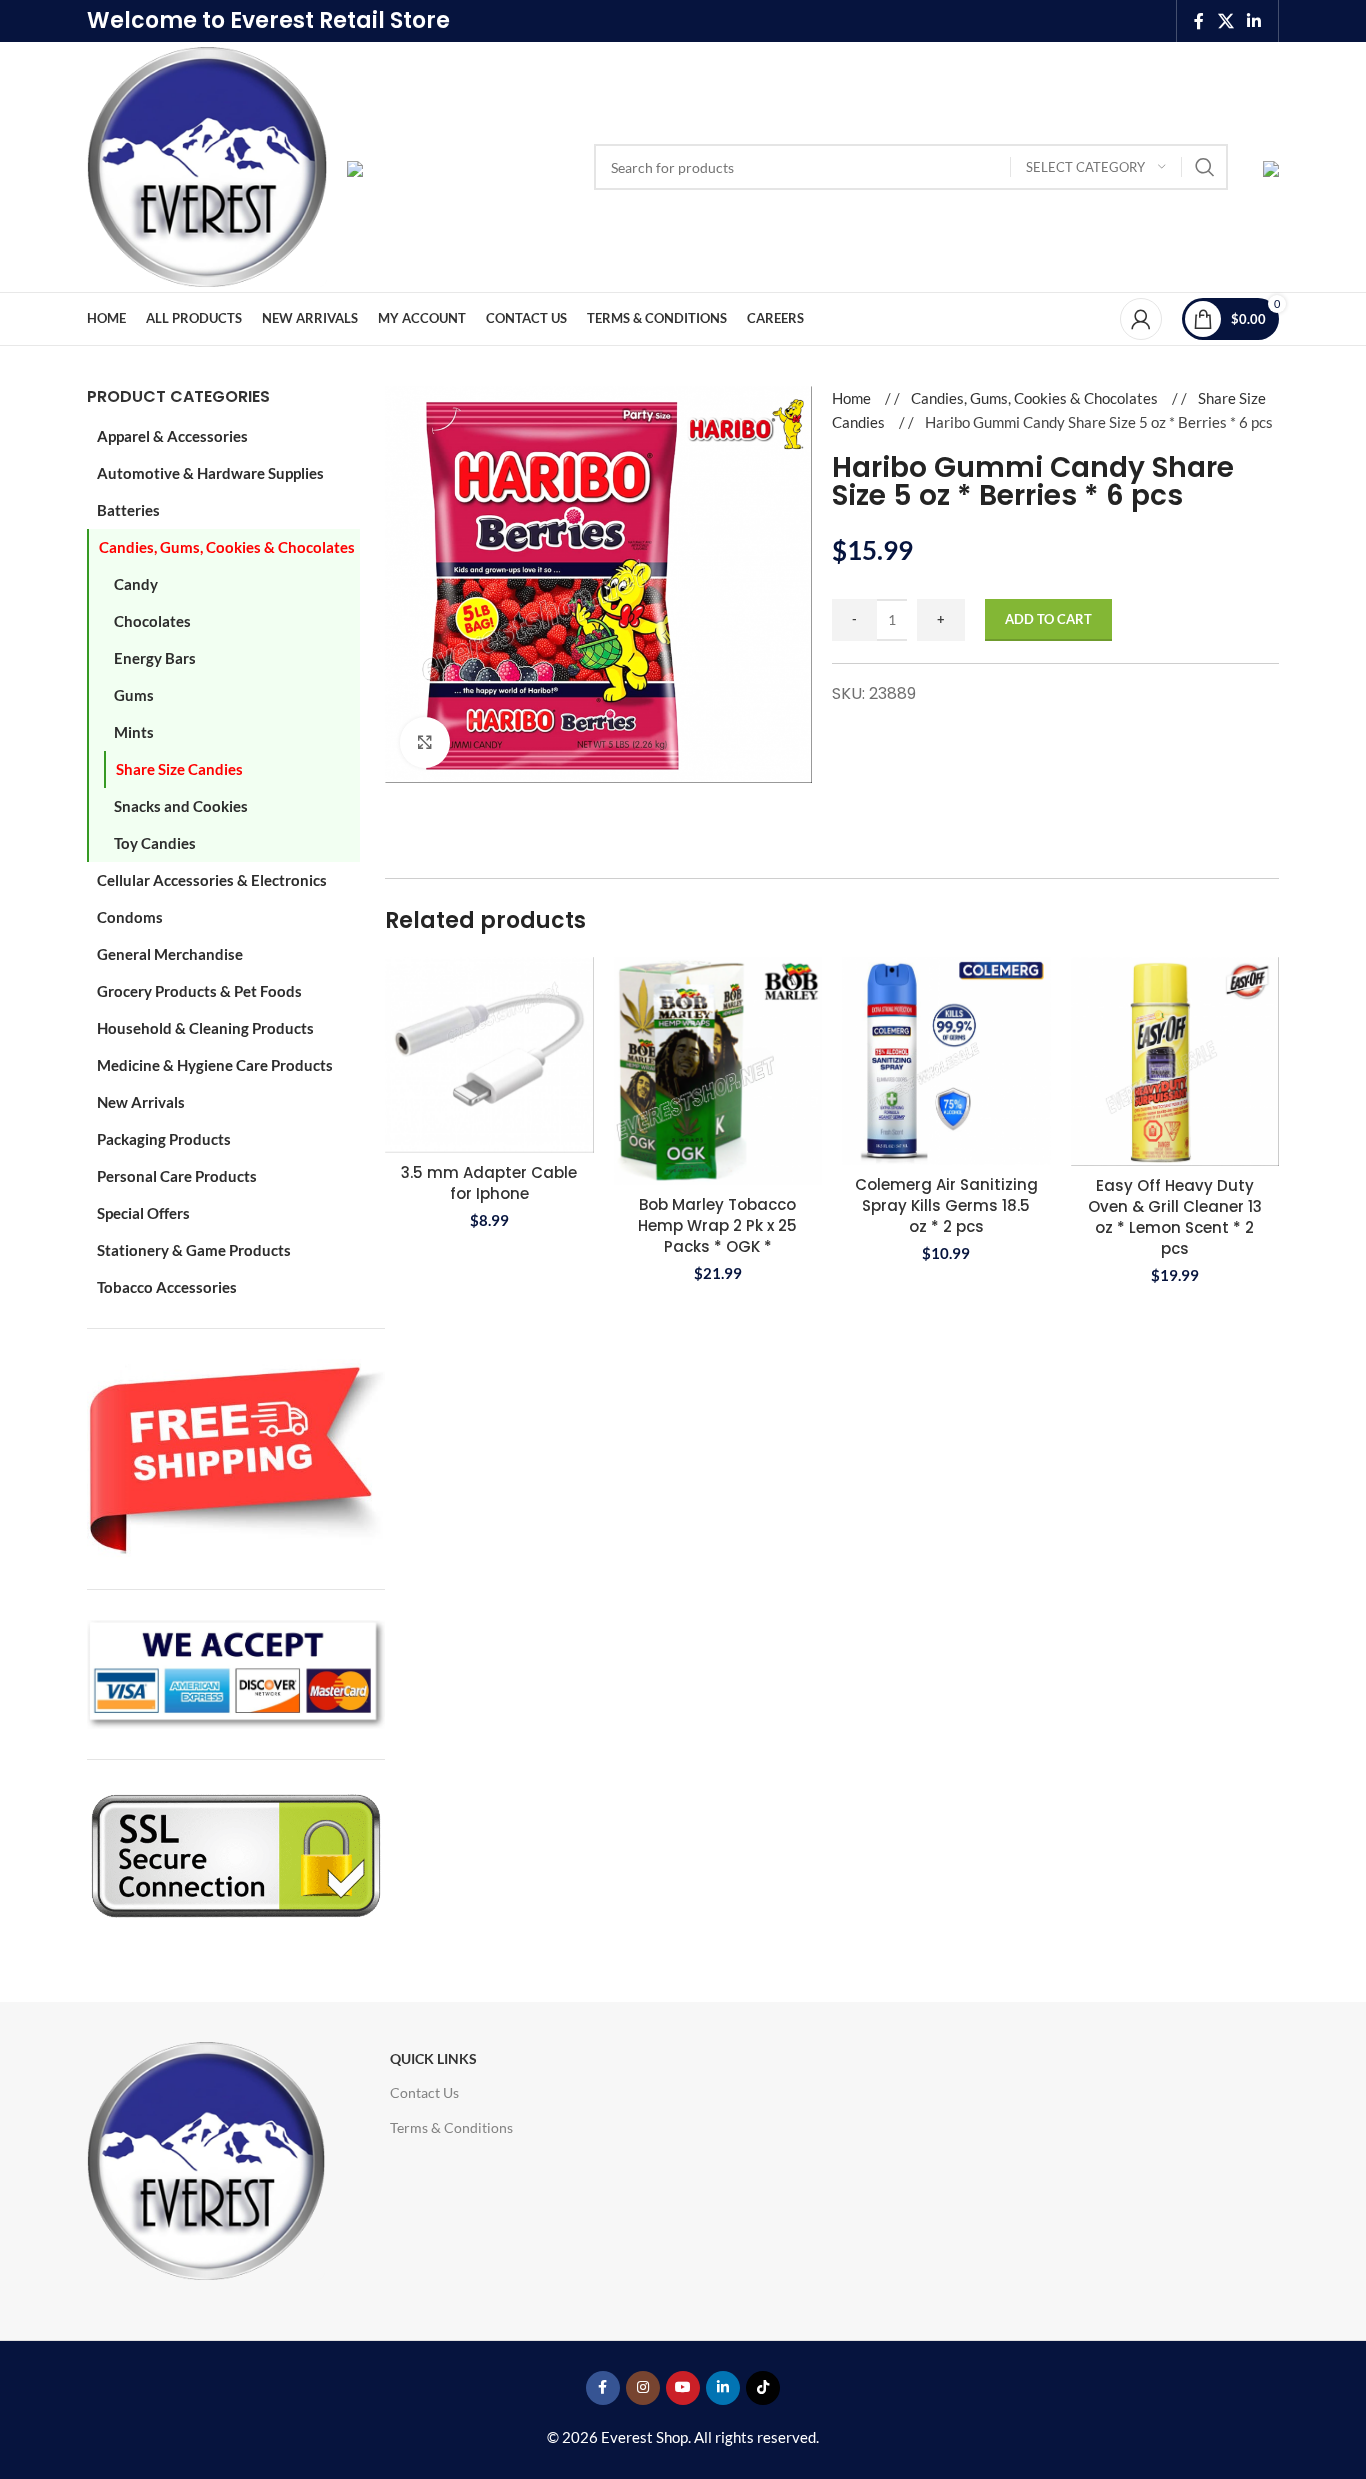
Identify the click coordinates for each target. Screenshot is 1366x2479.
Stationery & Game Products (194, 1250)
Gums (134, 695)
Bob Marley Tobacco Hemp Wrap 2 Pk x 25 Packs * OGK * (717, 1225)
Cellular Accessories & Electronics (212, 880)
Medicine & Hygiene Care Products (215, 1065)
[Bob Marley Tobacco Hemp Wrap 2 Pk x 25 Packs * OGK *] (718, 1070)
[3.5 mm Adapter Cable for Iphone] (489, 1054)
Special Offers (143, 1213)
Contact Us (424, 2092)
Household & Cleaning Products (205, 1028)
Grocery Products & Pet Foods (199, 991)
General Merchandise (170, 954)
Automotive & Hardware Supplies (210, 473)
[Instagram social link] (643, 2388)
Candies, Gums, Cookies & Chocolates (227, 547)
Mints (134, 732)
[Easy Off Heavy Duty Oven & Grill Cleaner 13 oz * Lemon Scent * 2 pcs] (1175, 1061)
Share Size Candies (179, 769)
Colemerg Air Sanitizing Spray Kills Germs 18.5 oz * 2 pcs (946, 1205)
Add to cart (1048, 619)
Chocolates (152, 621)
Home (853, 398)
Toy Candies (155, 843)
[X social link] (1225, 21)
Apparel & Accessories (172, 436)
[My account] (1141, 319)
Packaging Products (164, 1139)
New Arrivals (141, 1102)
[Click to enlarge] (425, 742)
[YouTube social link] (683, 2388)
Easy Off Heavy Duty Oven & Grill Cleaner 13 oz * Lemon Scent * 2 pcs (1175, 1217)
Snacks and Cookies (181, 806)
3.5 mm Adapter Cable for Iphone (489, 1183)
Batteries (128, 510)
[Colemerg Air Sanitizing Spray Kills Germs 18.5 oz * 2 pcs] (946, 1061)
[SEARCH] (1205, 167)
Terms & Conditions (451, 2127)
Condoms (130, 917)
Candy (136, 584)
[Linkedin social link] (1254, 21)
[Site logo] (207, 165)
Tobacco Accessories (167, 1287)
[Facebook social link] (1199, 21)
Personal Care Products (177, 1176)
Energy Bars (155, 658)
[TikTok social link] (763, 2388)
